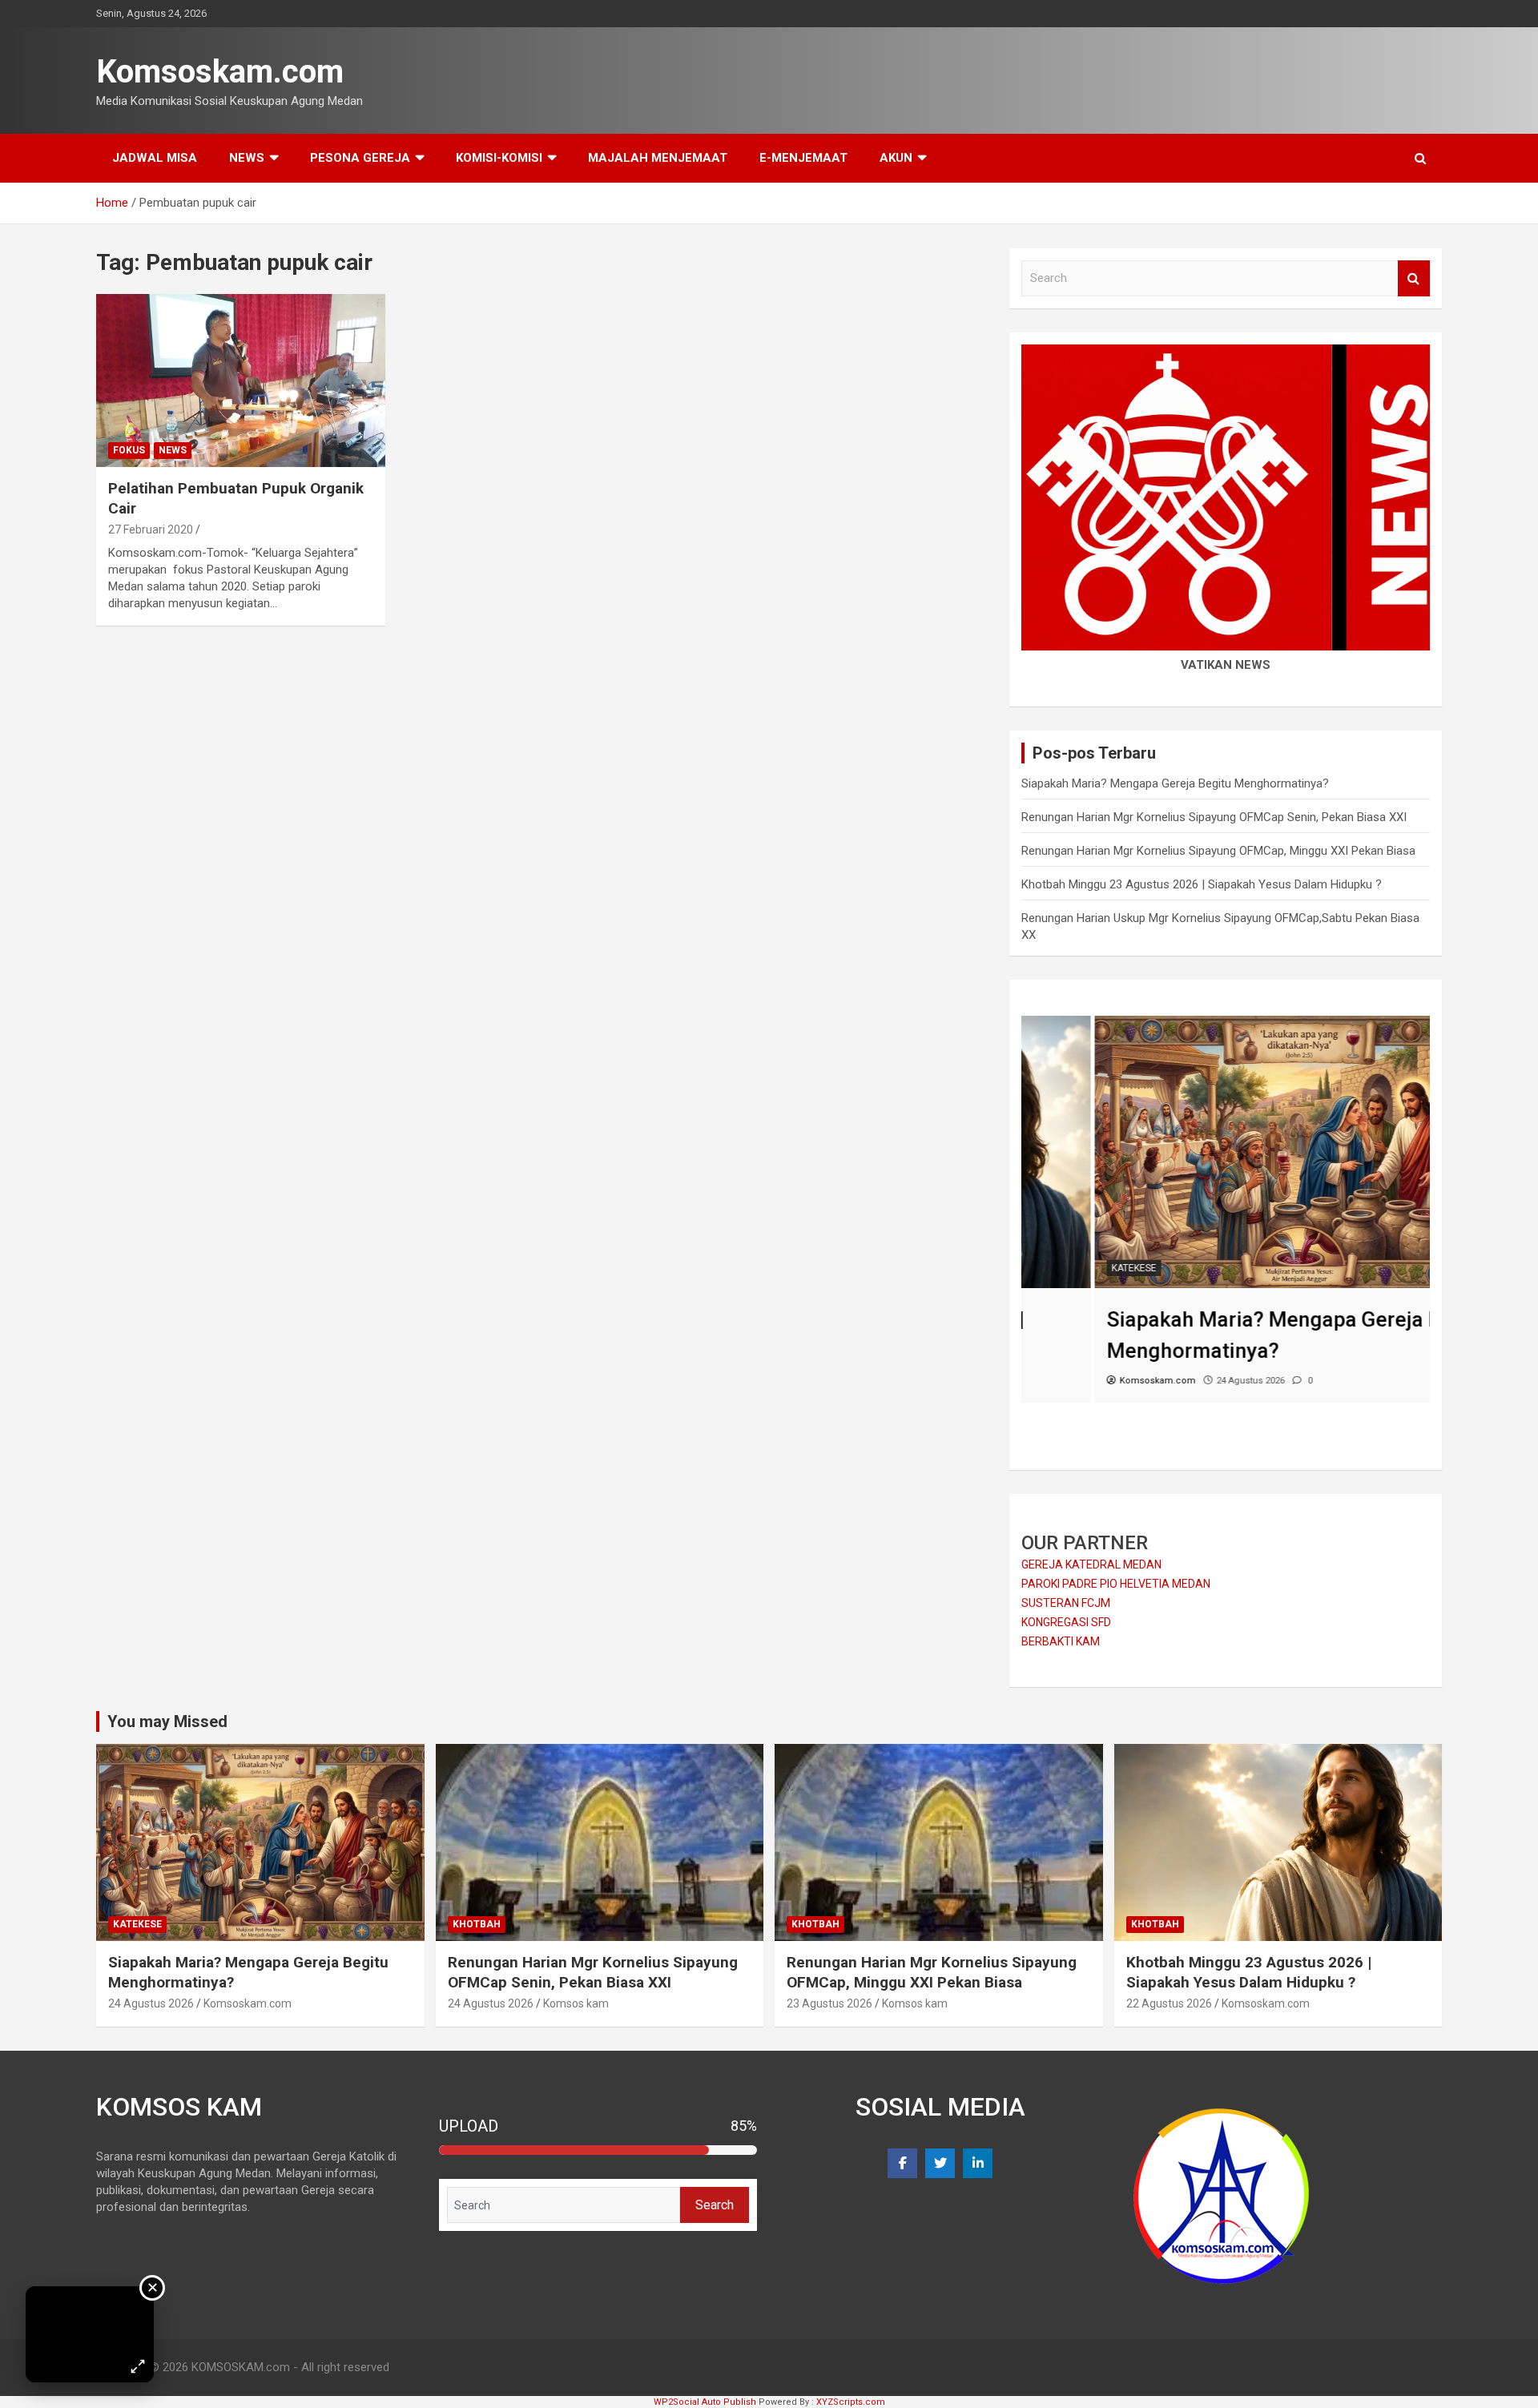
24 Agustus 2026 (151, 2003)
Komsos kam (576, 2003)
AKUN (896, 158)
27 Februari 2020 (151, 530)
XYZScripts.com (851, 2402)
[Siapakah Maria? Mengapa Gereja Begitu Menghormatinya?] (1226, 1024)
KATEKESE (1061, 1268)
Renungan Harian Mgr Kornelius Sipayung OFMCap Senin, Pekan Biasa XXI (1214, 817)
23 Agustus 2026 (829, 2003)
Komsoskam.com (220, 72)
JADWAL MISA (155, 158)
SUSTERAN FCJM (1066, 1603)
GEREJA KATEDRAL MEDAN (1091, 1564)
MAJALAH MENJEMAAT (658, 158)
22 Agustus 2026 (1169, 2003)
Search (1414, 278)
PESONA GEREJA (360, 158)
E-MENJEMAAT (803, 158)
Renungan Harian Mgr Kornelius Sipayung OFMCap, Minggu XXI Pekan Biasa (1218, 851)
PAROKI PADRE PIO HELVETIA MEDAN (1116, 1584)
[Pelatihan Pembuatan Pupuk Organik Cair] (241, 381)
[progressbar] (598, 2150)
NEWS (247, 158)
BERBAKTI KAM (1061, 1641)
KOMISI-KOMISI (499, 158)
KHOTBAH (477, 1924)
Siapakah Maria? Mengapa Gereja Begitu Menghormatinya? (1175, 783)
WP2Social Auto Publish (705, 2402)
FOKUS (129, 450)
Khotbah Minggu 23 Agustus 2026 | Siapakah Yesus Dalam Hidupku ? (1202, 884)
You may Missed (167, 1721)
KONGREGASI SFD (1066, 1622)
